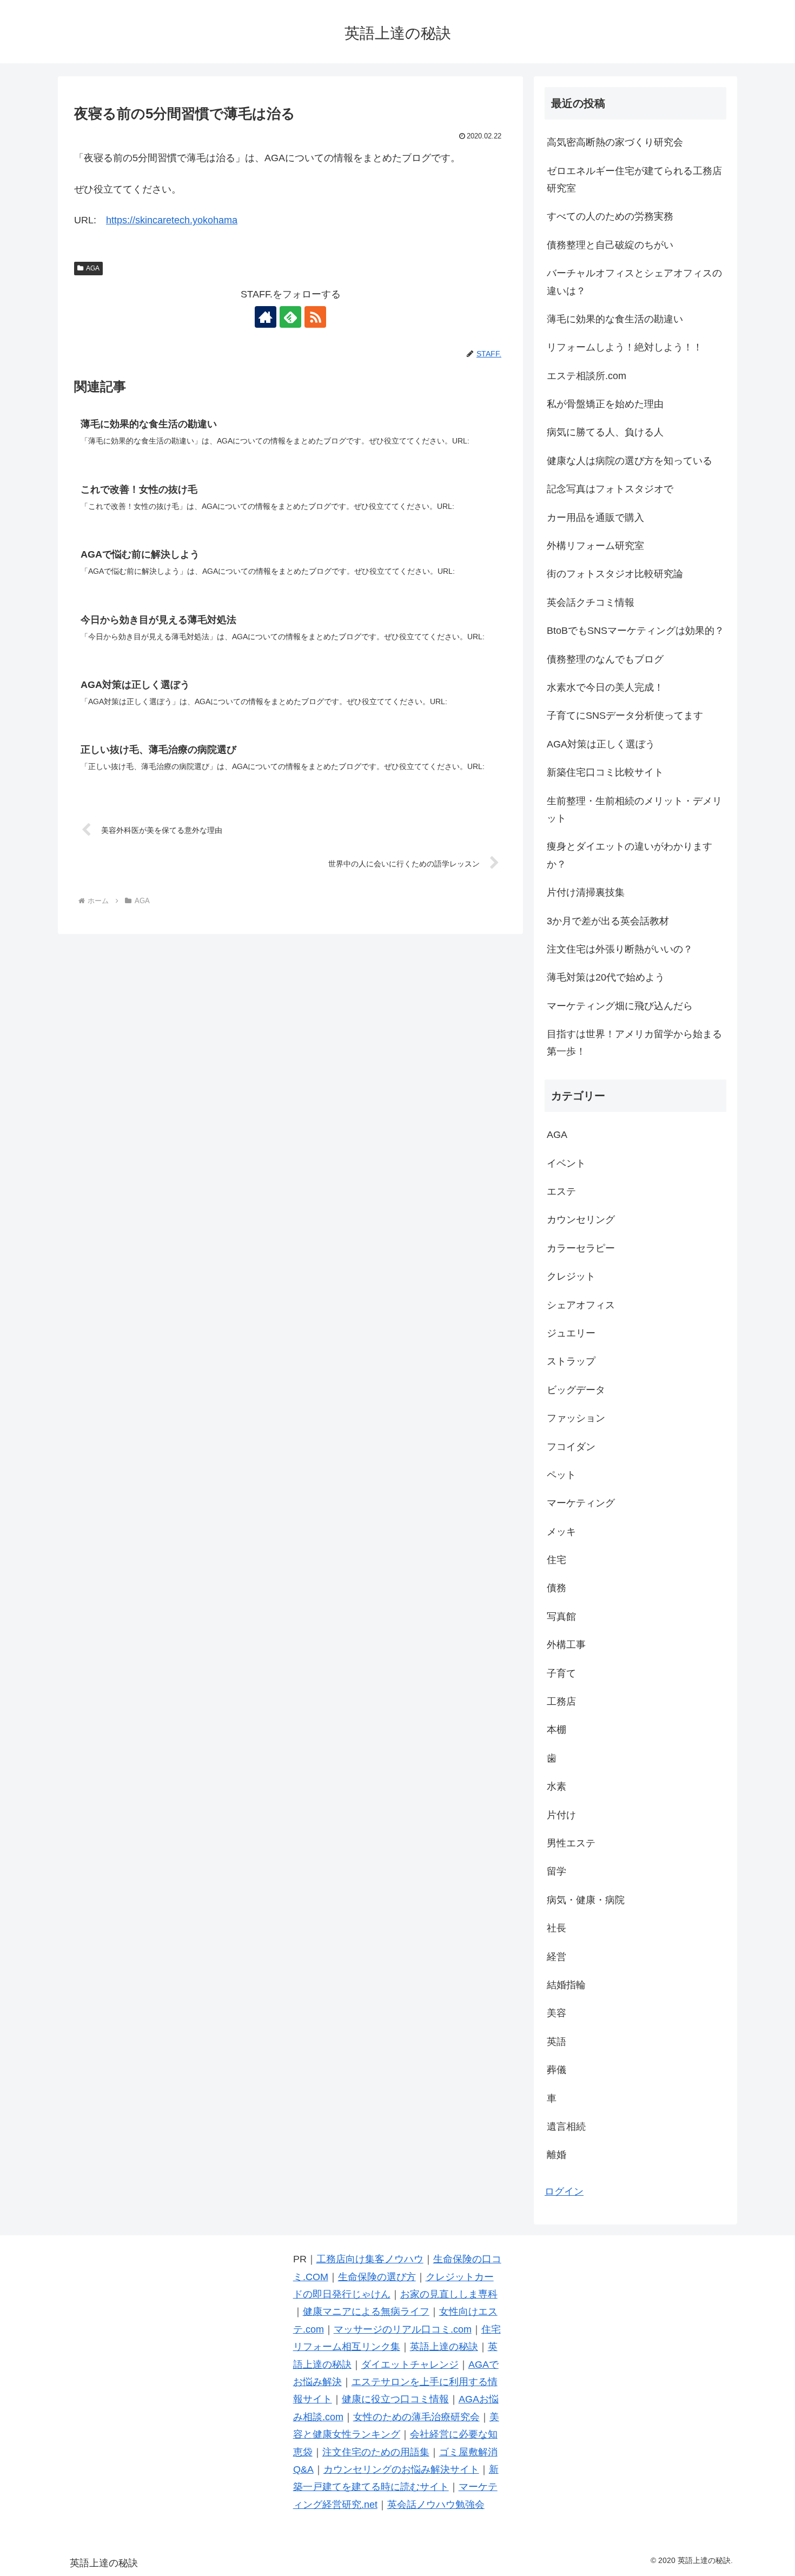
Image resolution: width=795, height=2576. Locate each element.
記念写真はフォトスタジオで (610, 489)
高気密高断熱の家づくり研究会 (615, 142)
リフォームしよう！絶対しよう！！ (625, 347)
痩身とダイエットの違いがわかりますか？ (630, 855)
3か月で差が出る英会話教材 (608, 921)
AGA (93, 268)
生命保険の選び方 (377, 2277)
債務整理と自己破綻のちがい (610, 245)
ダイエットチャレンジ (410, 2365)
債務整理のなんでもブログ (605, 659)
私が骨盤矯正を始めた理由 (605, 404)
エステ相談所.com (587, 376)
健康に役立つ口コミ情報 (395, 2399)
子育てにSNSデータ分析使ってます (625, 716)
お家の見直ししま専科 (449, 2294)
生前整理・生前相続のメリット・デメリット (634, 810)
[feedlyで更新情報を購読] (290, 317)
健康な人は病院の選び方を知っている (630, 461)
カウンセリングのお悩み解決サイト (401, 2469)
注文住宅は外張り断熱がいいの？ (620, 949)
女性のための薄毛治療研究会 (416, 2417)
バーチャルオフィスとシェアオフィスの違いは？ (634, 282)
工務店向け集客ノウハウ (370, 2259)
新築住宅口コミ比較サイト (605, 772)
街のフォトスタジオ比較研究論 (615, 574)
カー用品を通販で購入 (595, 518)
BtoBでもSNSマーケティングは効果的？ (635, 631)
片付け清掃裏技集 (586, 892)
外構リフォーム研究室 (595, 546)
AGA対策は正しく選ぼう (601, 744)
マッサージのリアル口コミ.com (403, 2329)
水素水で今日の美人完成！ (605, 687)
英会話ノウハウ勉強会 (436, 2505)
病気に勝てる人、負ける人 (605, 432)
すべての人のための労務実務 (610, 216)
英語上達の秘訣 (444, 2347)
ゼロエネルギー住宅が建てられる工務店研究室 (634, 180)
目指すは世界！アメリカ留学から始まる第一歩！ (634, 1043)
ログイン (564, 2191)
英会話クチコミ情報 (591, 602)
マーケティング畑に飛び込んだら (620, 1006)
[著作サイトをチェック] (266, 317)
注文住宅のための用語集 (376, 2452)
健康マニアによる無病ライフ (366, 2312)
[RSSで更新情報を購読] (315, 317)
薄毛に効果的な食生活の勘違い (615, 319)
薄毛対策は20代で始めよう (606, 977)
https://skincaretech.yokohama (172, 220)
